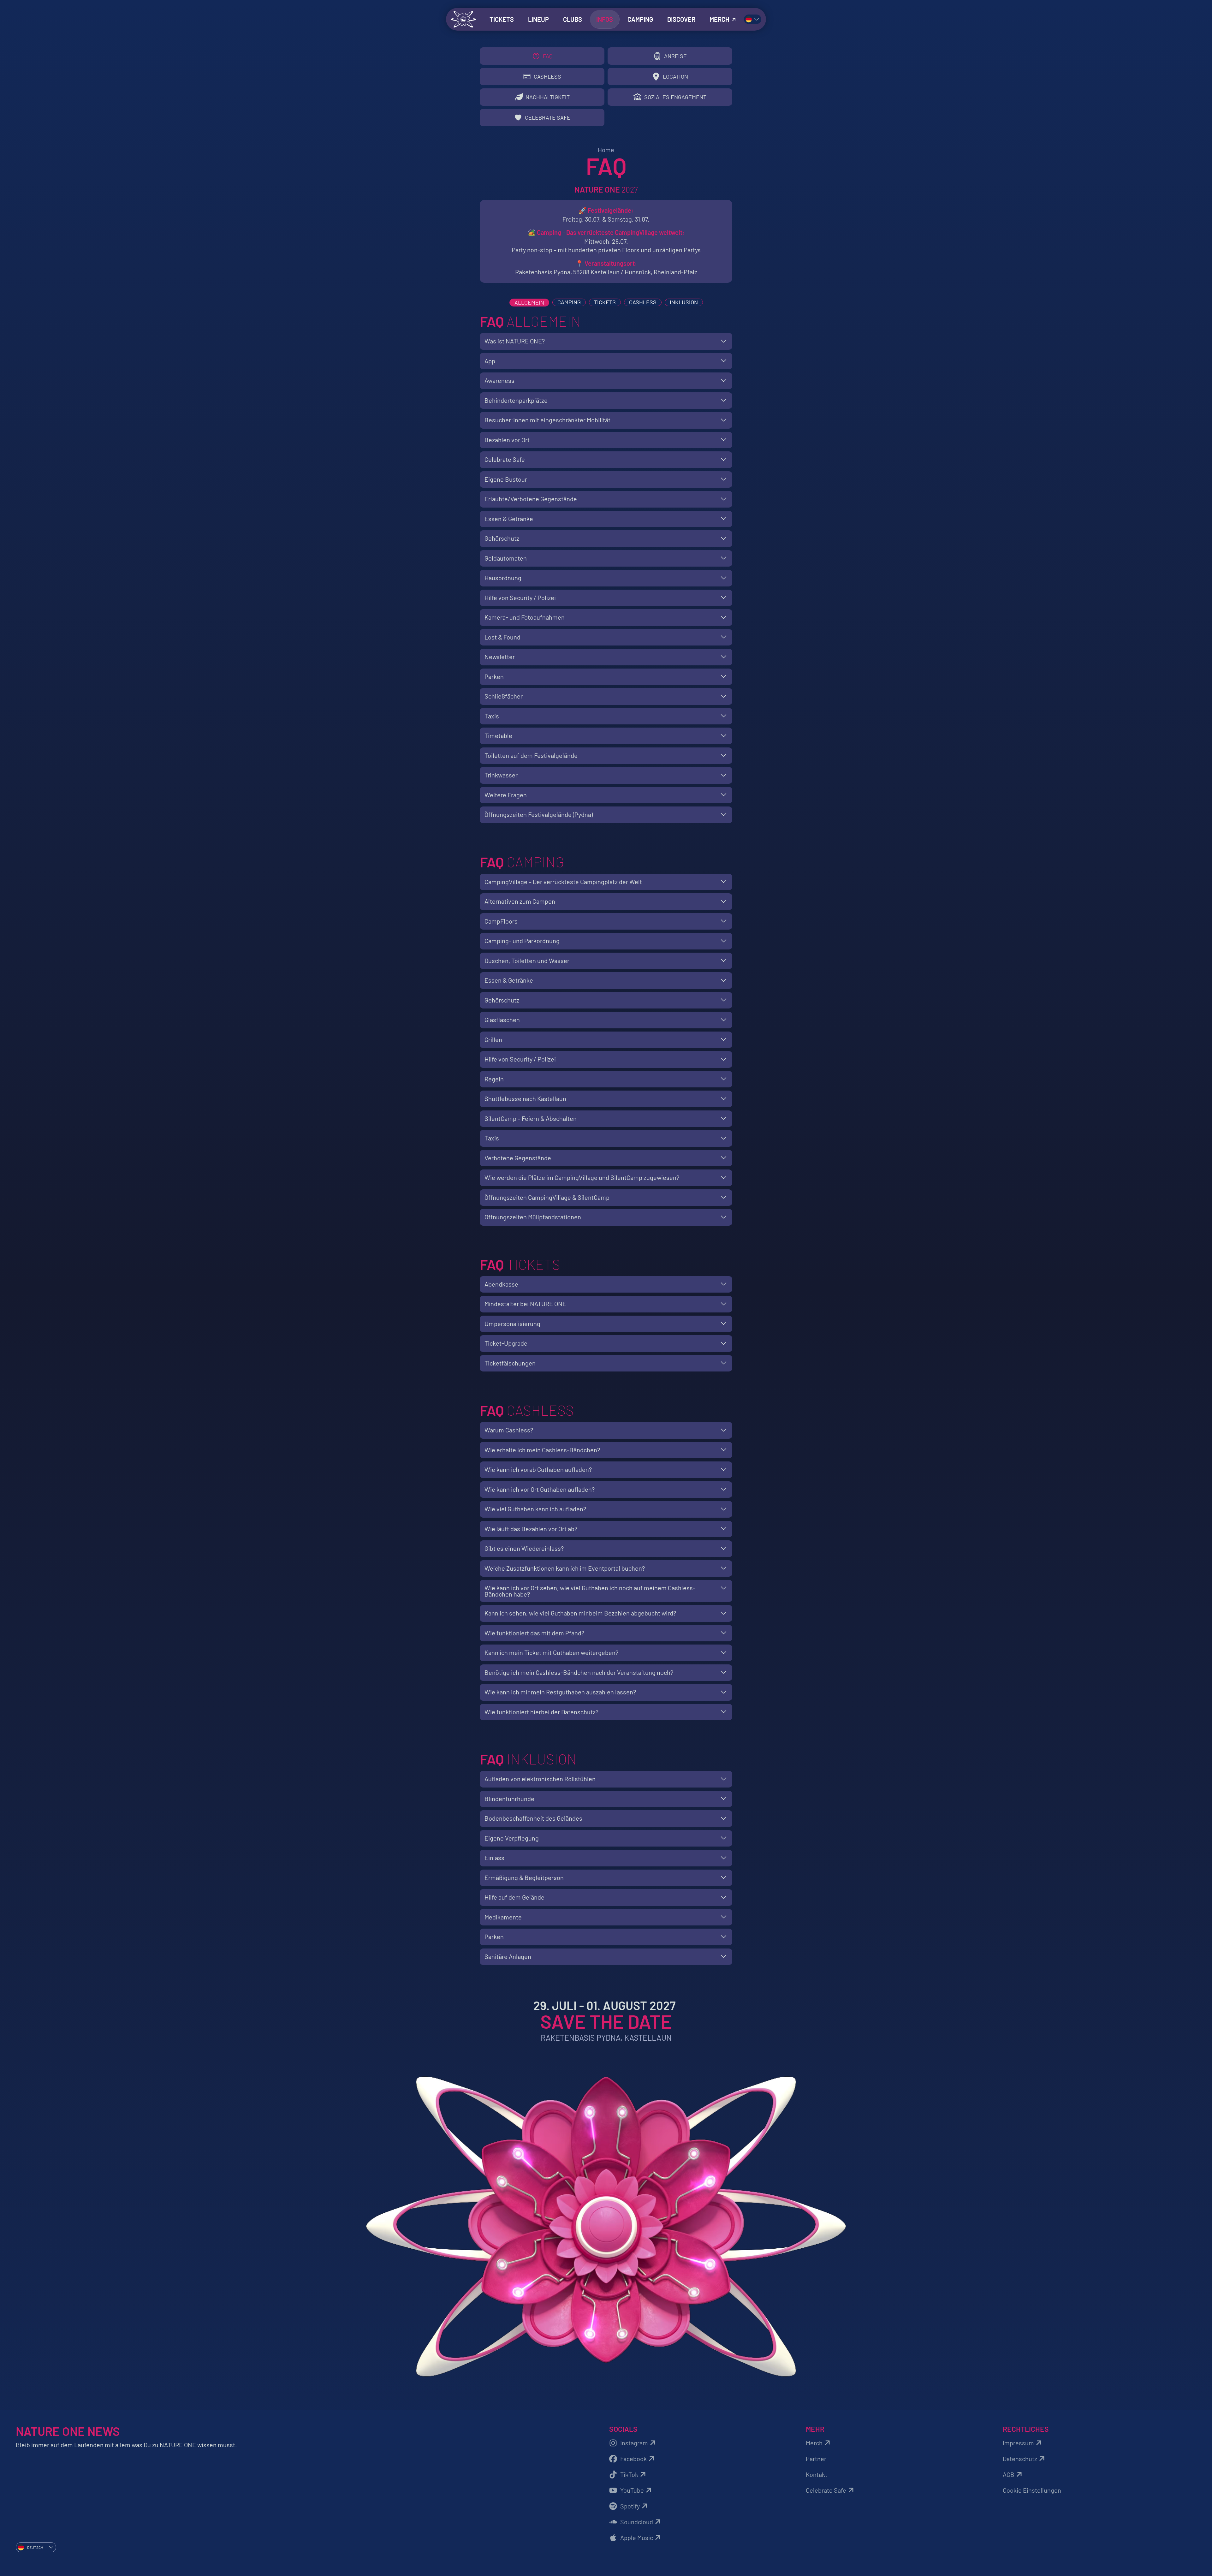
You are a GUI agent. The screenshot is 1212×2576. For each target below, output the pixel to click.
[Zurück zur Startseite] (463, 19)
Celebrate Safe (826, 2490)
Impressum (1018, 2443)
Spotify (630, 2506)
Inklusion (684, 302)
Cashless (643, 302)
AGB (1009, 2474)
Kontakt (817, 2474)
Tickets (605, 302)
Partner (816, 2459)
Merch (814, 2443)
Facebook (633, 2459)
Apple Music (637, 2537)
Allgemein (529, 302)
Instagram (634, 2443)
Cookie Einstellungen (1032, 2490)
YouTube (632, 2490)
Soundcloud (637, 2522)
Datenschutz (1020, 2459)
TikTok (629, 2474)
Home (606, 150)
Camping (569, 302)
